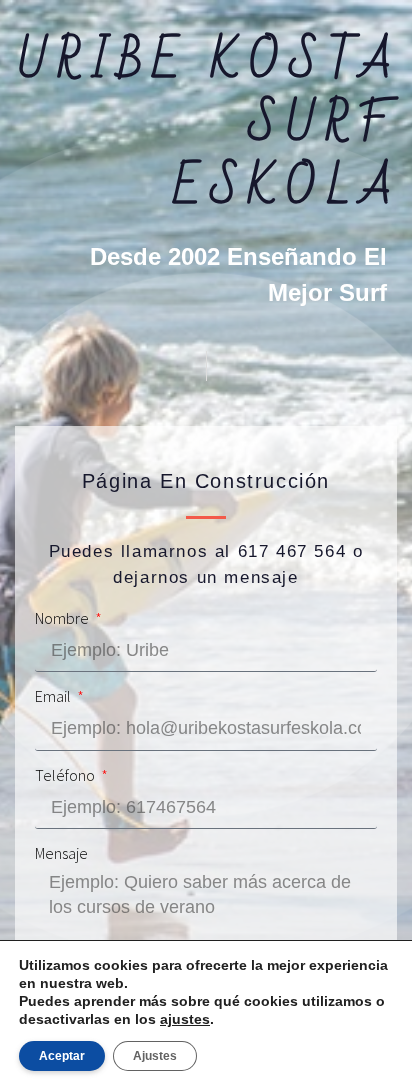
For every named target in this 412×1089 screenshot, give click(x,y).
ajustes (185, 1019)
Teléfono (66, 776)
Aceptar (62, 1056)
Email (54, 697)
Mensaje (61, 854)
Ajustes (155, 1056)
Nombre (63, 619)
